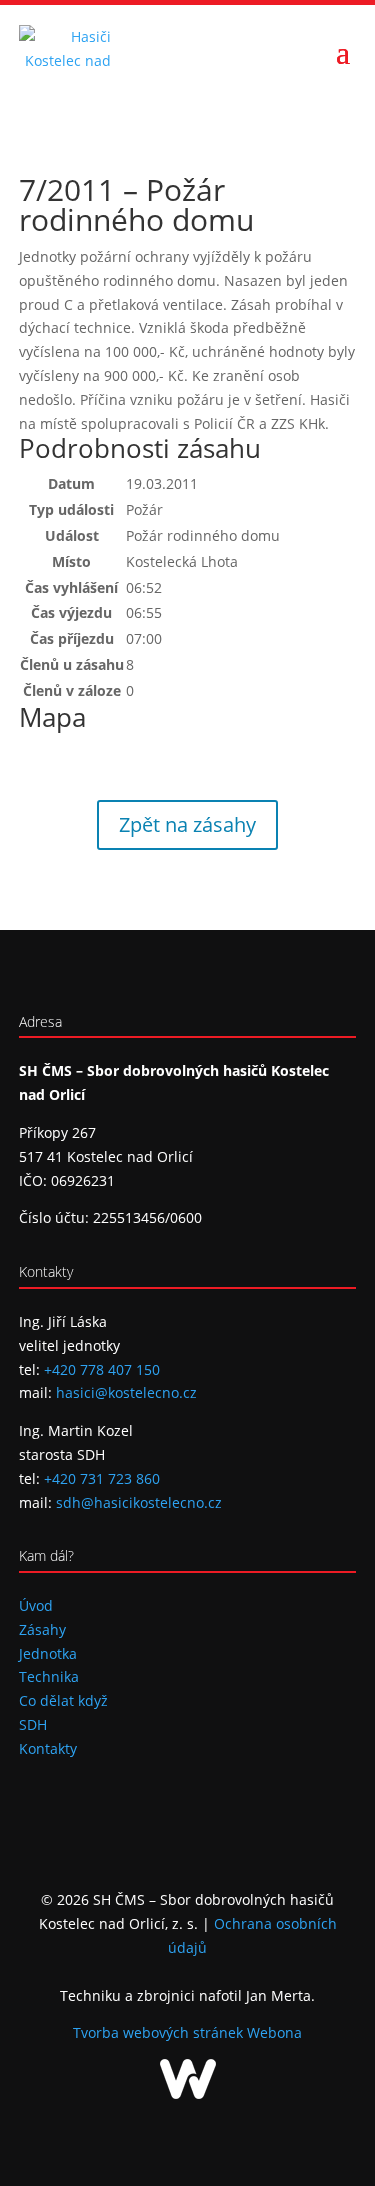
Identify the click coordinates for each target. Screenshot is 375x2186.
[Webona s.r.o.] (188, 2093)
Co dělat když (63, 1700)
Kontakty (48, 1748)
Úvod (36, 1605)
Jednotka (48, 1653)
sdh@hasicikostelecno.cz (139, 1502)
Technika (49, 1676)
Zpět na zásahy (187, 824)
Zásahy (42, 1629)
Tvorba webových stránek (160, 2032)
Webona (274, 2032)
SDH (33, 1724)
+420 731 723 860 (102, 1478)
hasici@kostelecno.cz (126, 1392)
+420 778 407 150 (102, 1369)
